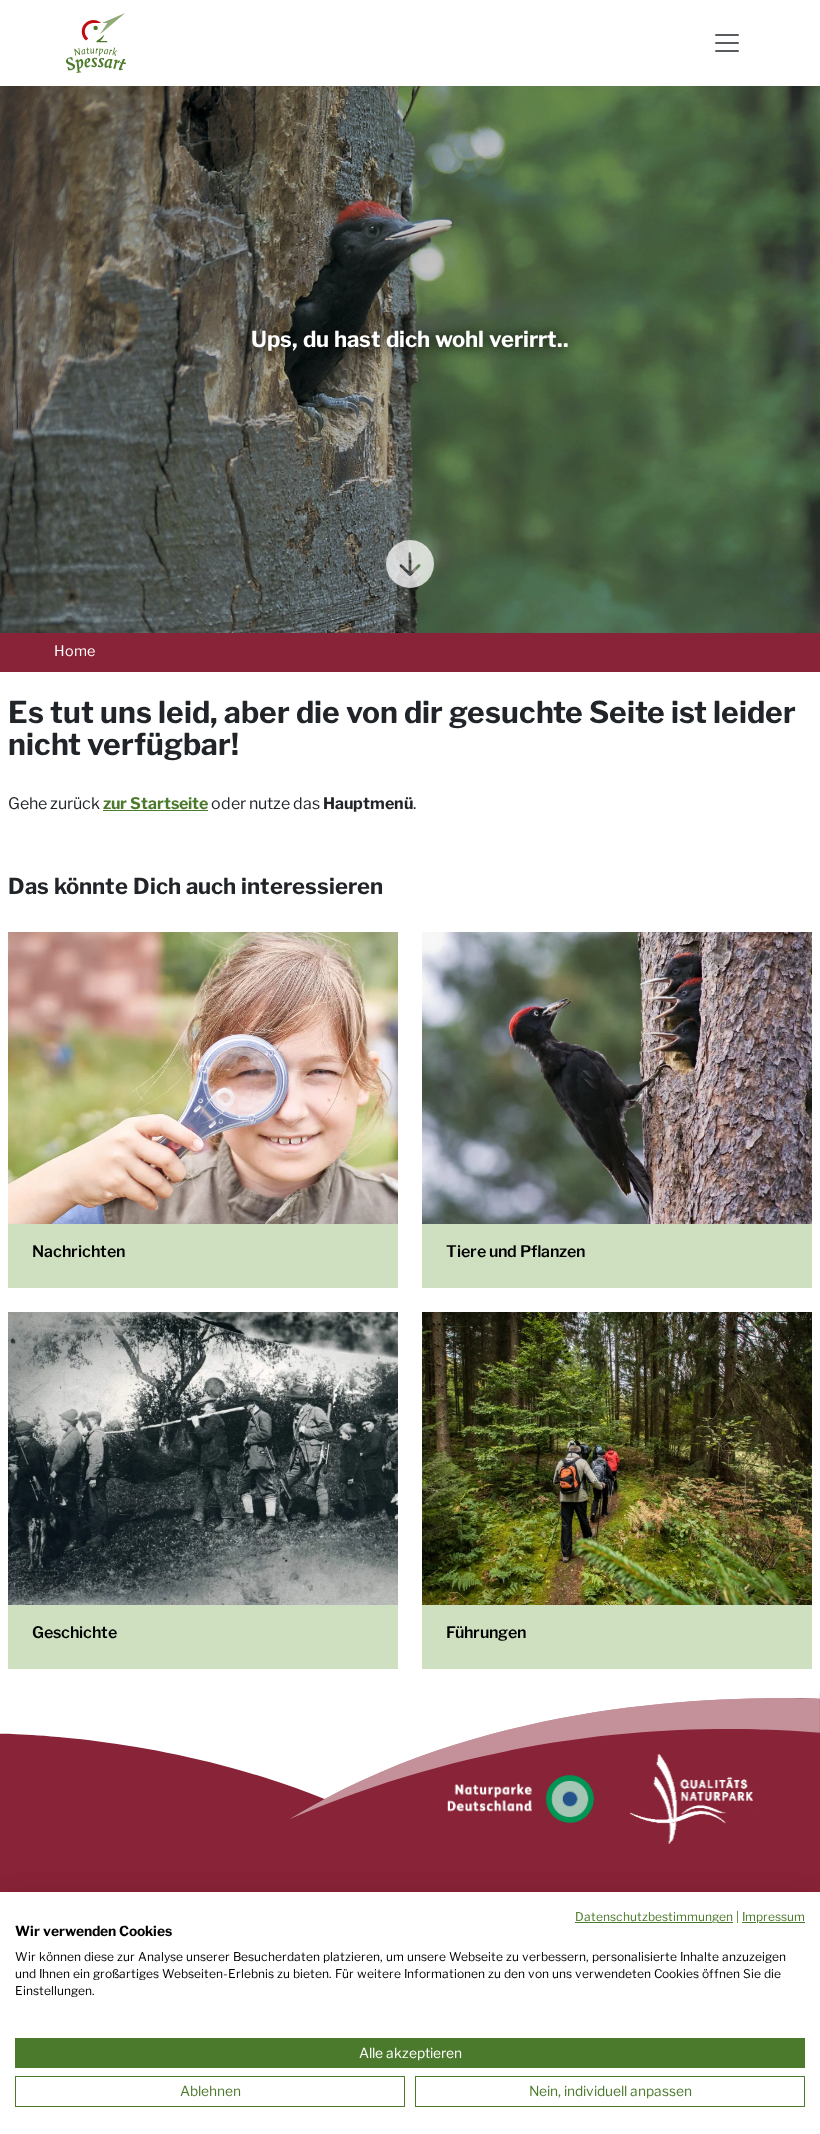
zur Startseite (155, 803)
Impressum (773, 1916)
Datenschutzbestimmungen (654, 1916)
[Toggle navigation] (727, 43)
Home (74, 651)
